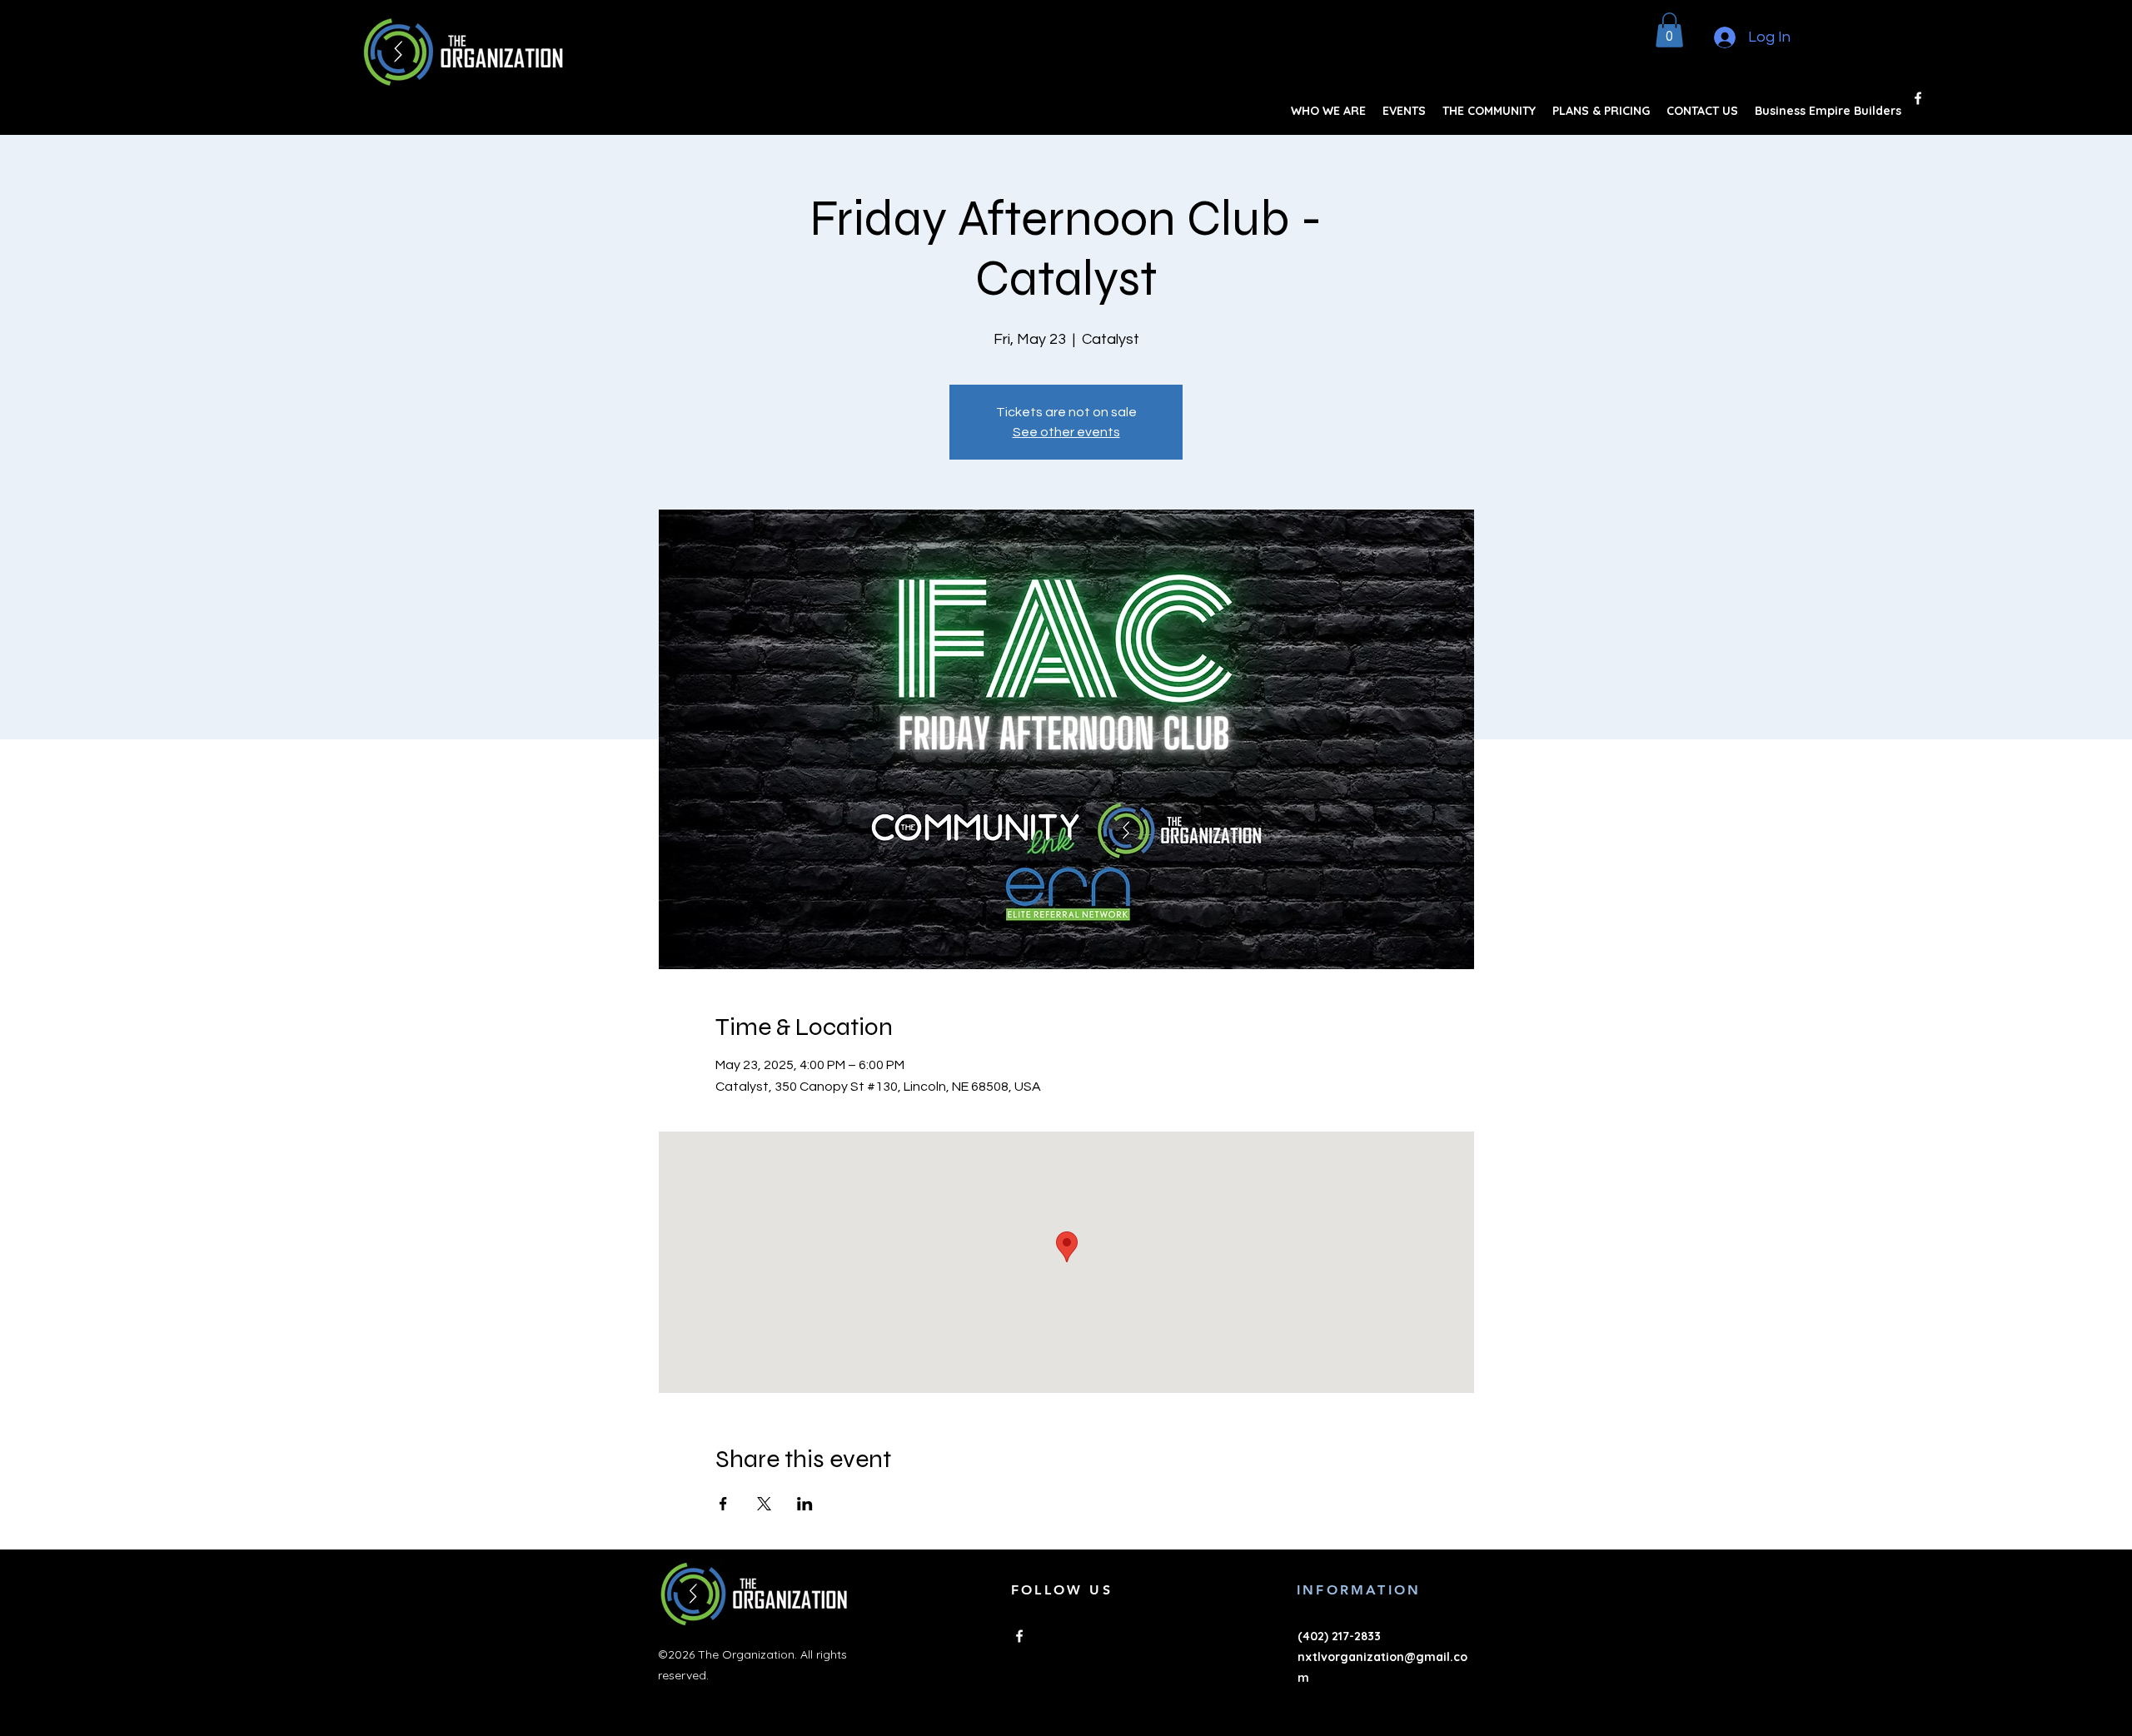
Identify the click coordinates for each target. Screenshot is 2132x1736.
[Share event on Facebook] (723, 1504)
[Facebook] (1918, 98)
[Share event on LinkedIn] (805, 1504)
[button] (1669, 30)
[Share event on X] (764, 1504)
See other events (1066, 432)
